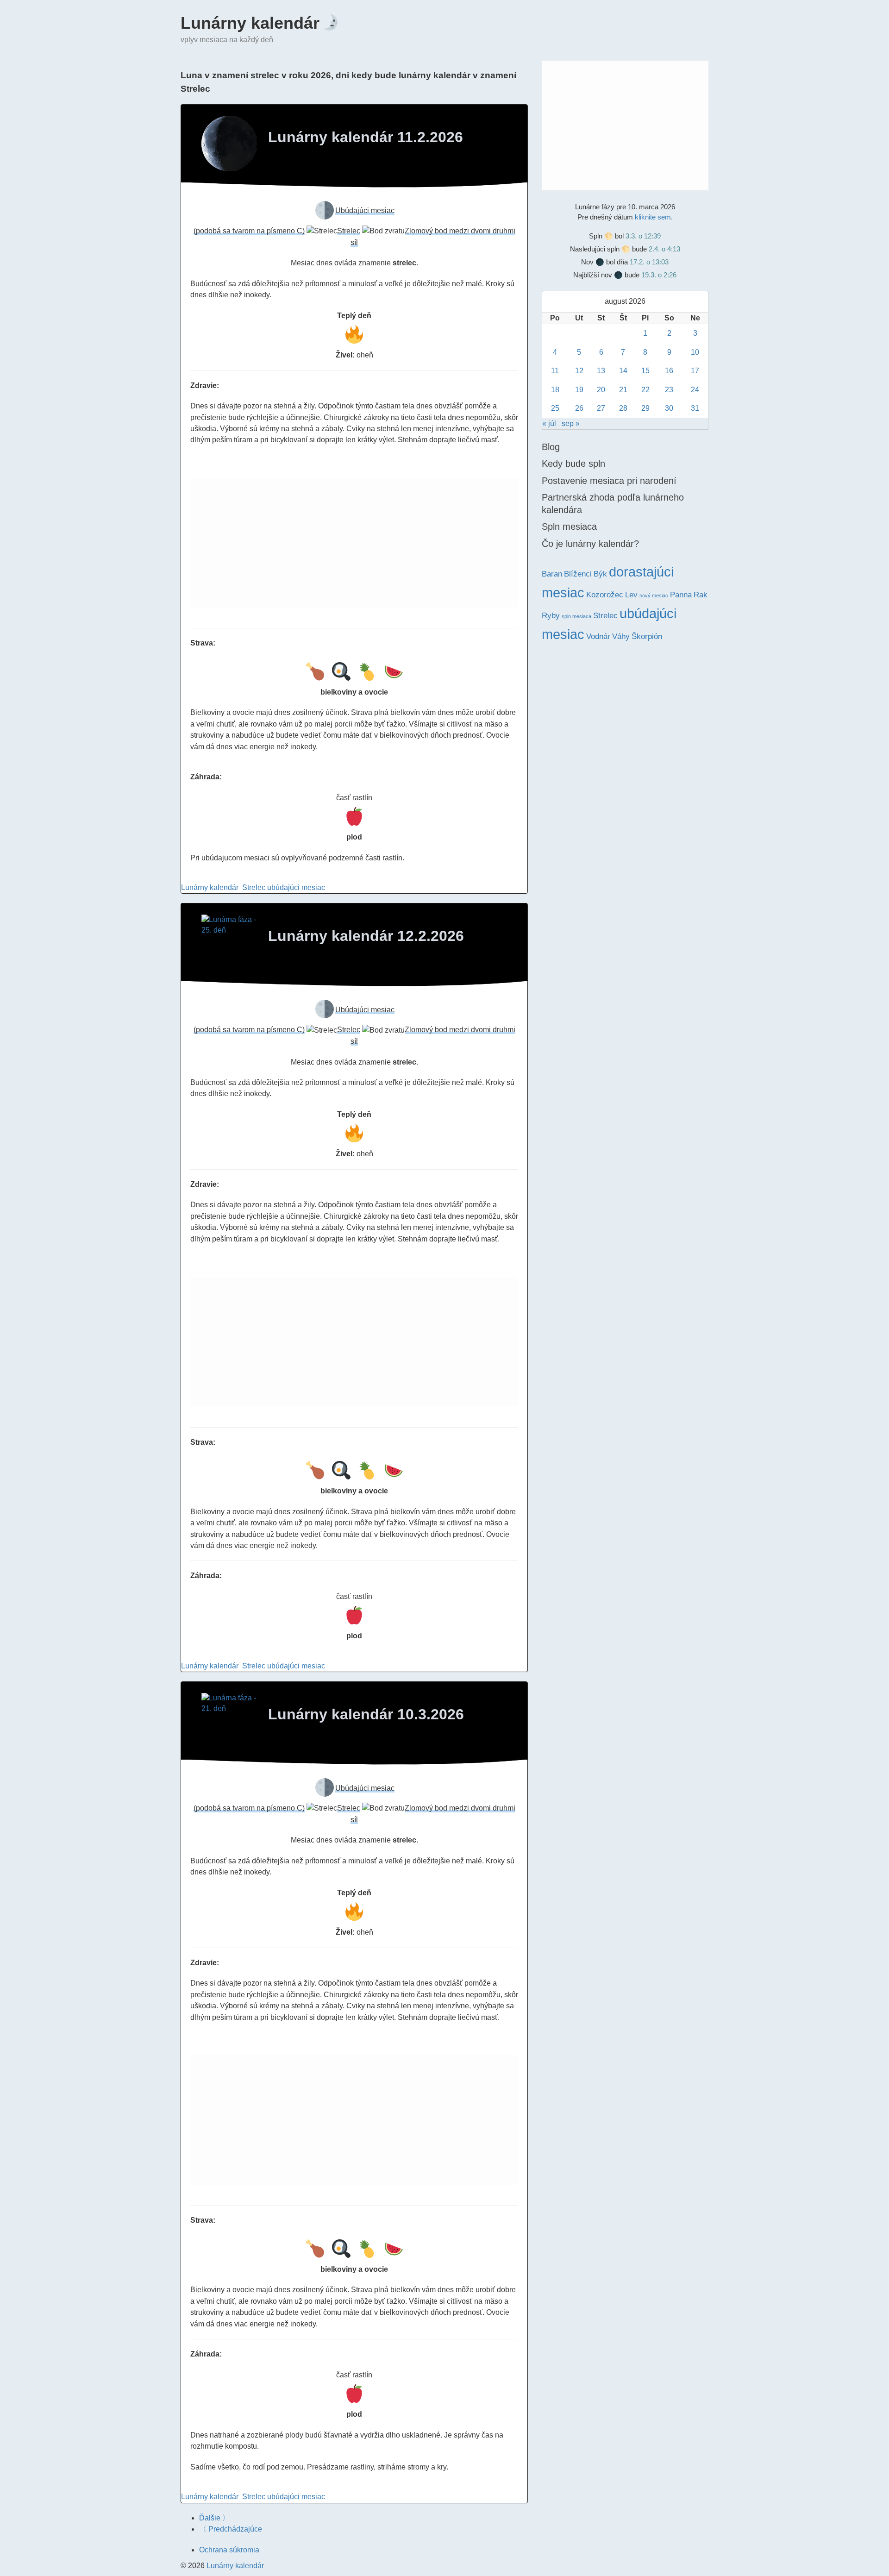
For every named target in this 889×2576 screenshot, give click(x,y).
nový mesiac (654, 595)
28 (623, 408)
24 (695, 390)
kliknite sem (653, 217)
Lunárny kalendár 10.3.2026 (366, 1714)
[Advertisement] (354, 543)
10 (695, 352)
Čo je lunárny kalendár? (590, 544)
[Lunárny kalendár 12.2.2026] (229, 942)
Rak (701, 595)
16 (669, 371)
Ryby (551, 616)
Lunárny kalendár (250, 23)
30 (669, 408)
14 (623, 371)
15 (645, 371)
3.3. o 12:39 (643, 236)
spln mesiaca (576, 616)
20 (601, 390)
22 (645, 390)
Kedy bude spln (573, 464)
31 (695, 408)
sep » (571, 423)
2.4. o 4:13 (664, 249)
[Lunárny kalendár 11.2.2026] (229, 144)
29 (645, 408)
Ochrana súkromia (229, 2550)
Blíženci (578, 574)
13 (601, 371)
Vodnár (598, 636)
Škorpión (647, 636)
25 (555, 408)
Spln (596, 236)
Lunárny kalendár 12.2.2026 (366, 936)
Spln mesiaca (569, 526)
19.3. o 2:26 (659, 275)
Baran (552, 574)
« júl (549, 423)
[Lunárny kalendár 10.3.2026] (229, 1721)
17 (695, 371)
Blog (551, 447)
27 (601, 408)
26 (579, 408)
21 (623, 390)
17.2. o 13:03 (649, 262)
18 (555, 390)
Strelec (254, 887)
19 (579, 390)
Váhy (621, 636)
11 (555, 371)
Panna (681, 595)
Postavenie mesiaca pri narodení (609, 481)
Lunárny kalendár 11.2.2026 (366, 137)
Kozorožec (605, 595)
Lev (631, 595)
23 (669, 390)
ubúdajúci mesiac (296, 887)
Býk (600, 574)
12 (579, 371)
